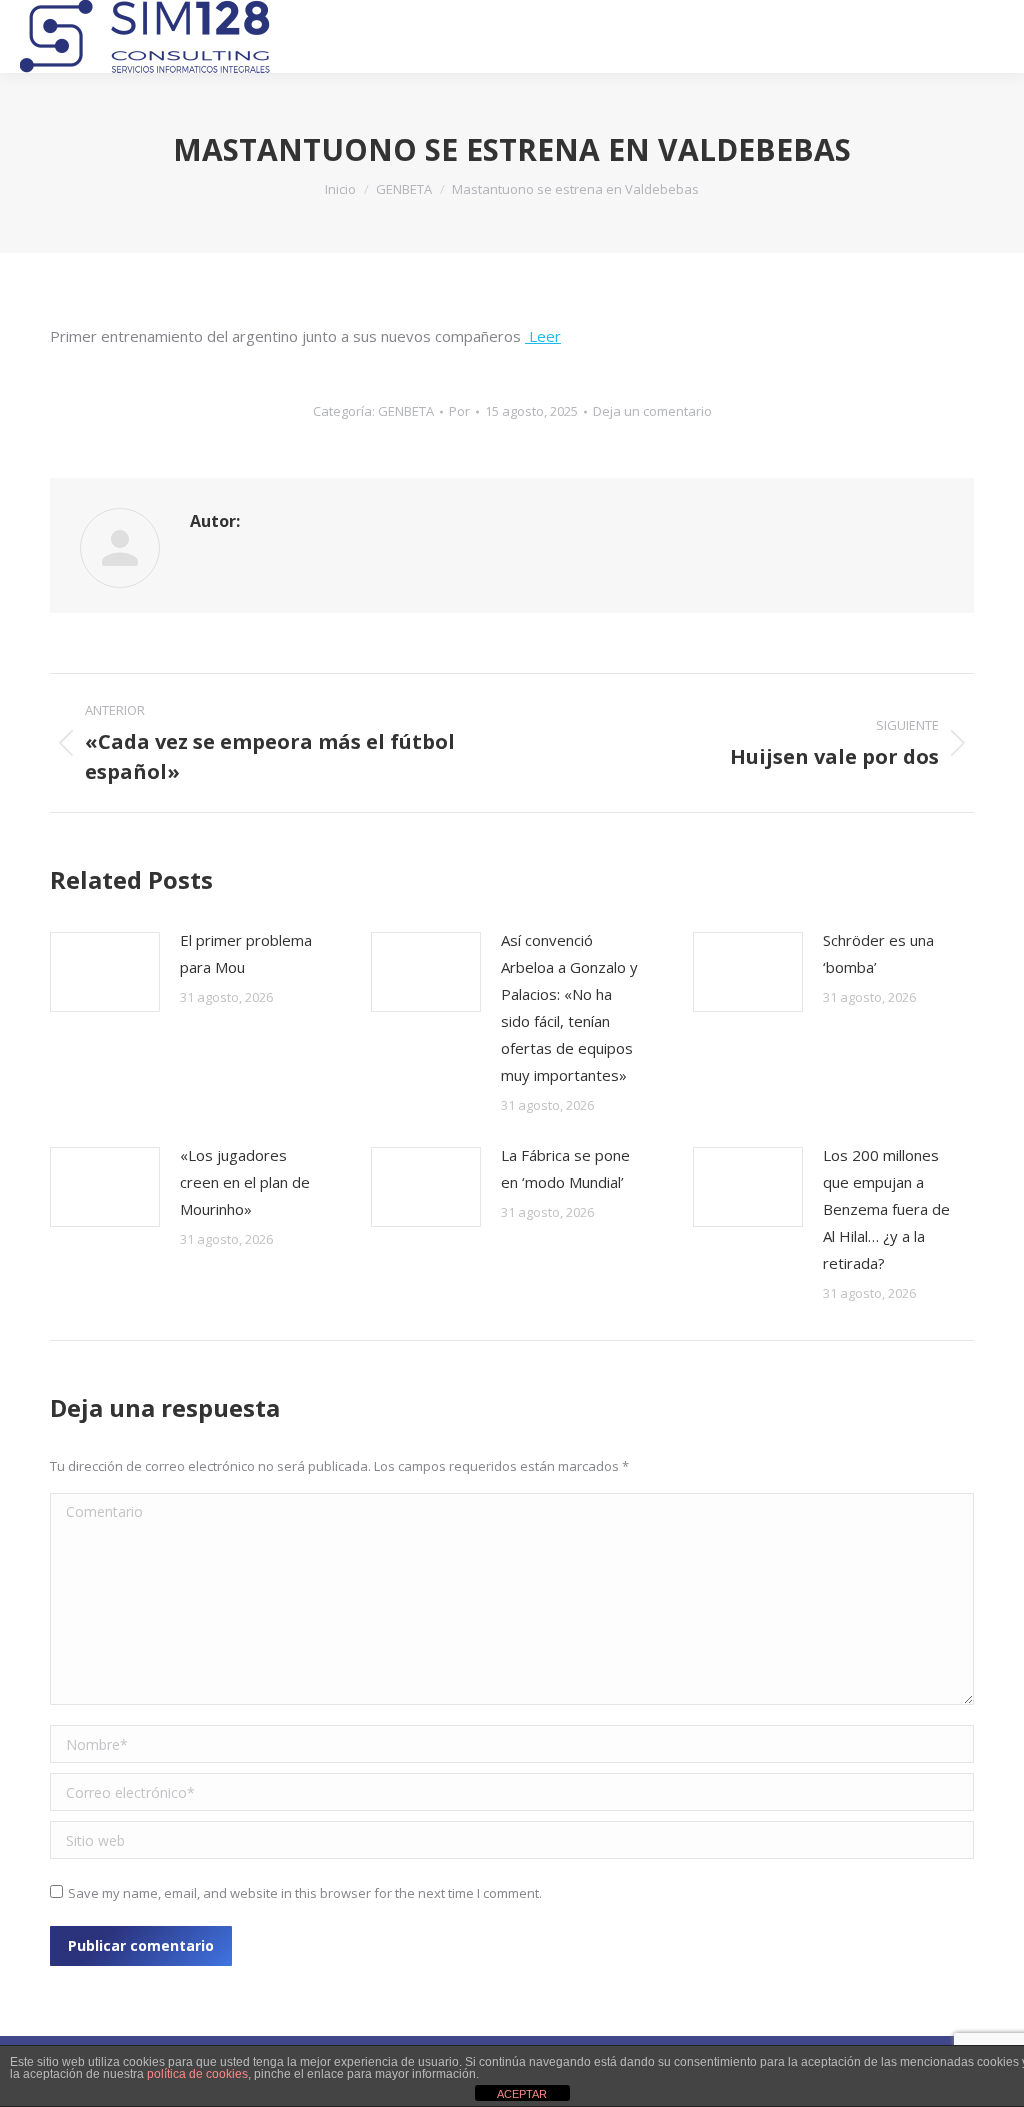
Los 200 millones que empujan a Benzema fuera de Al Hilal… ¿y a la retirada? (886, 1209)
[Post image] (105, 972)
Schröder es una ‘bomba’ (878, 953)
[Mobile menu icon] (990, 37)
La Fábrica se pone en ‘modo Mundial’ (565, 1168)
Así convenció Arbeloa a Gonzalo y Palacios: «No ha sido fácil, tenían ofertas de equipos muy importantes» (569, 1007)
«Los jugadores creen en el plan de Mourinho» (245, 1182)
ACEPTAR (522, 2094)
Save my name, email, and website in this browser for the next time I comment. (305, 1893)
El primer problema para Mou (246, 953)
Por (459, 411)
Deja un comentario (652, 411)
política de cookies (197, 2074)
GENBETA (406, 411)
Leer (543, 336)
